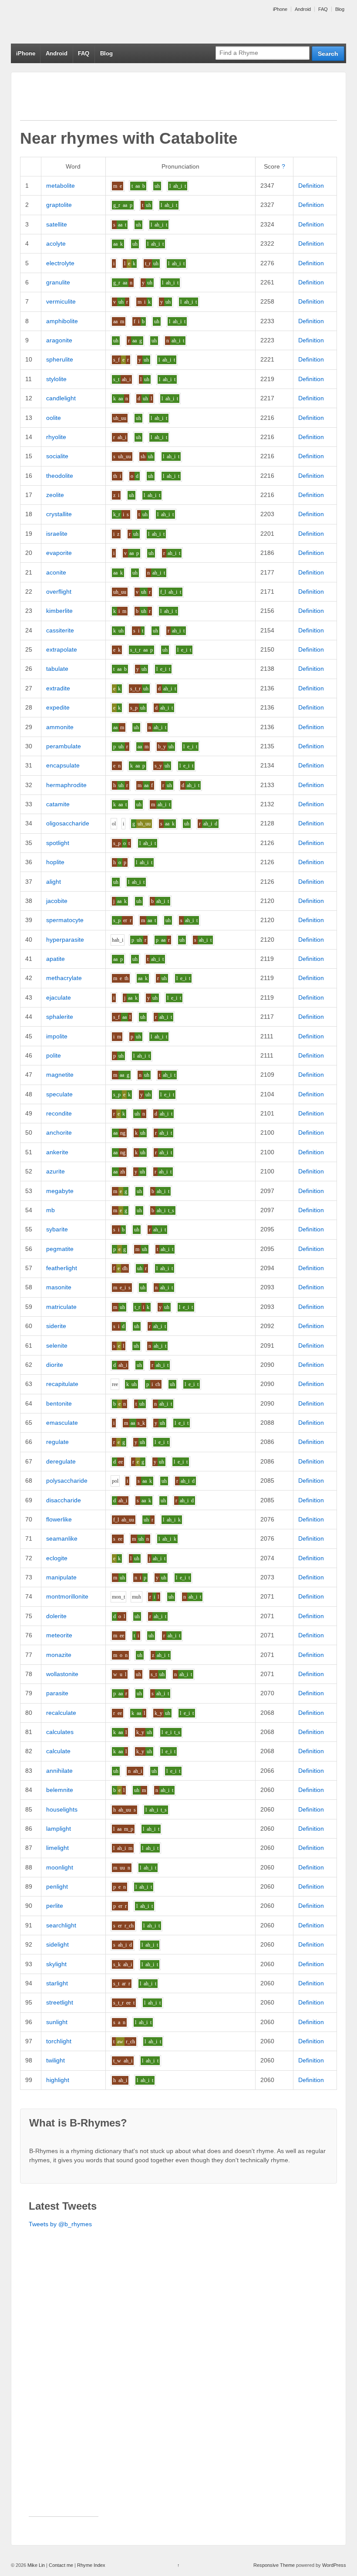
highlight (58, 2080)
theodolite (60, 476)
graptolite (59, 205)
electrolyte (60, 263)
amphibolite (62, 321)
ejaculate (59, 997)
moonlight (60, 1867)
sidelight (57, 1944)
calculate (58, 1751)
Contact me (61, 2565)
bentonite (59, 1403)
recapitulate (62, 1384)
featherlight (62, 1268)
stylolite (56, 379)
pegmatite (60, 1249)
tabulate (57, 669)
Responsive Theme (274, 2565)
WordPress (334, 2565)
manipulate (61, 1577)
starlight (57, 1983)
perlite (55, 1906)
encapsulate (63, 765)
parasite (57, 1693)
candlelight (61, 398)
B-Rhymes (76, 22)
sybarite (57, 1229)
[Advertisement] (178, 101)
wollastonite (62, 1674)
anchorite (59, 1132)
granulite (58, 282)
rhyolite (56, 437)
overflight (59, 592)
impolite (57, 1036)
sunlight (57, 2022)
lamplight (59, 1829)
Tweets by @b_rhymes (60, 2224)
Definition (311, 186)
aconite (56, 572)
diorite (55, 1365)
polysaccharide (67, 1481)
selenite (57, 1345)
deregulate (61, 1461)
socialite (57, 456)
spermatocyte (65, 920)
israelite (57, 534)
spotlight (58, 843)
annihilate (59, 1771)
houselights (62, 1809)
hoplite (55, 862)
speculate (59, 1094)
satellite (57, 224)
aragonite (59, 340)
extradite (58, 688)
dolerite (56, 1616)
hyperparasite (65, 940)
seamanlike (62, 1538)
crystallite (59, 514)
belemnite (60, 1790)
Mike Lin (36, 2565)
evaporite (59, 553)
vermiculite (61, 301)
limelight (57, 1848)
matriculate (61, 1307)
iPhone (280, 9)
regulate (57, 1442)
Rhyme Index (91, 2565)
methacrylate (64, 978)
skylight (56, 1964)
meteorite (59, 1635)
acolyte (56, 243)
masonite (59, 1287)
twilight (56, 2060)
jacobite (57, 901)
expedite (58, 707)
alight (54, 882)
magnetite (60, 1075)
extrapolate (62, 649)
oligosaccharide (68, 823)
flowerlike (59, 1519)
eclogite (57, 1558)
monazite (59, 1655)
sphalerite (60, 1017)
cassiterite (60, 630)
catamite (58, 804)
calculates (60, 1732)
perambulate (64, 746)
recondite (59, 1113)
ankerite (57, 1152)
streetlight (60, 2002)
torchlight (59, 2041)
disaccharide (64, 1500)
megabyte (60, 1191)
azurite (56, 1171)
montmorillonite (67, 1596)
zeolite (55, 495)
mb (51, 1210)
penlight (57, 1886)
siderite (56, 1326)
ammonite (60, 727)
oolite (54, 418)
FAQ (323, 9)
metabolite (61, 186)
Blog (340, 9)
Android (303, 9)
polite (54, 1055)
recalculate (61, 1713)
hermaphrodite (66, 785)
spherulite (60, 359)
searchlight (61, 1925)
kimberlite (59, 611)
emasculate (62, 1423)
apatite (56, 959)
